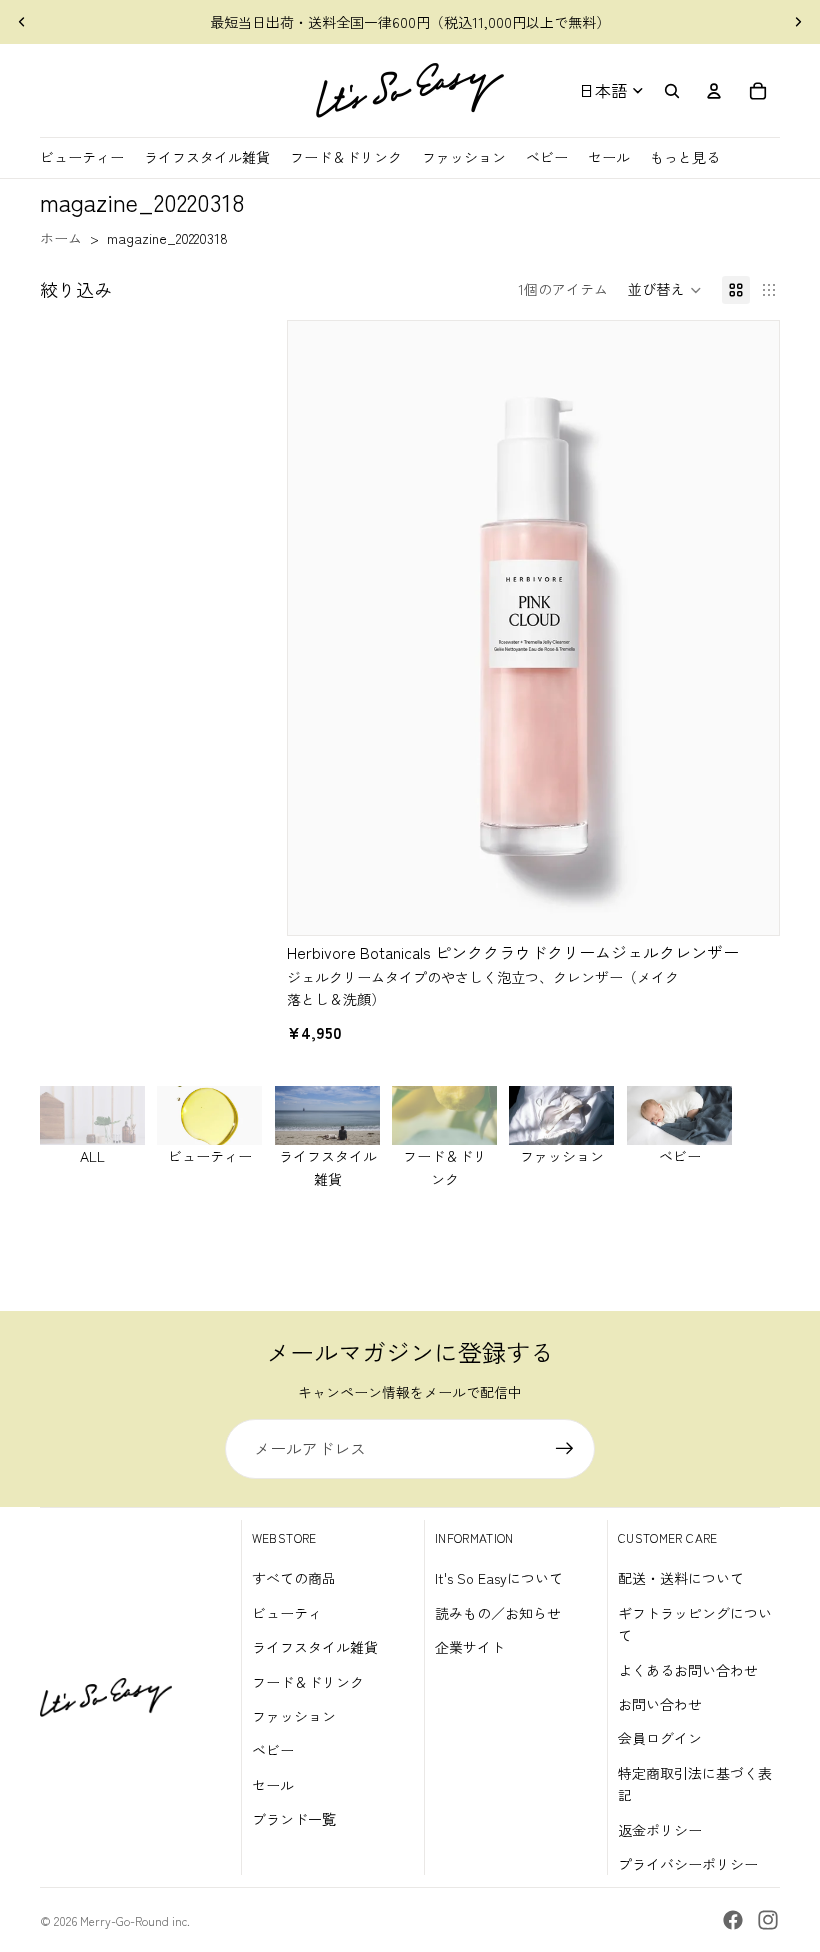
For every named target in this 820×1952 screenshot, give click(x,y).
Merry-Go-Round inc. (135, 1920)
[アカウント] (714, 91)
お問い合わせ (660, 1704)
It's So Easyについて (499, 1578)
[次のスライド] (798, 22)
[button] (665, 290)
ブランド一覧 (294, 1819)
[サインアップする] (565, 1449)
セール (273, 1785)
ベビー (273, 1750)
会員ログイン (660, 1738)
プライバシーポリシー (688, 1864)
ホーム (61, 238)
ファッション (294, 1716)
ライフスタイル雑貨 (315, 1647)
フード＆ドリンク (308, 1682)
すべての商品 (294, 1578)
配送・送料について (681, 1578)
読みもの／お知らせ (498, 1613)
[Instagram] (768, 1920)
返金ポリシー (660, 1830)
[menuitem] (685, 157)
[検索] (672, 91)
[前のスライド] (22, 22)
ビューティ (287, 1613)
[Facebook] (733, 1920)
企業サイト (470, 1647)
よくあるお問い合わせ (688, 1670)
